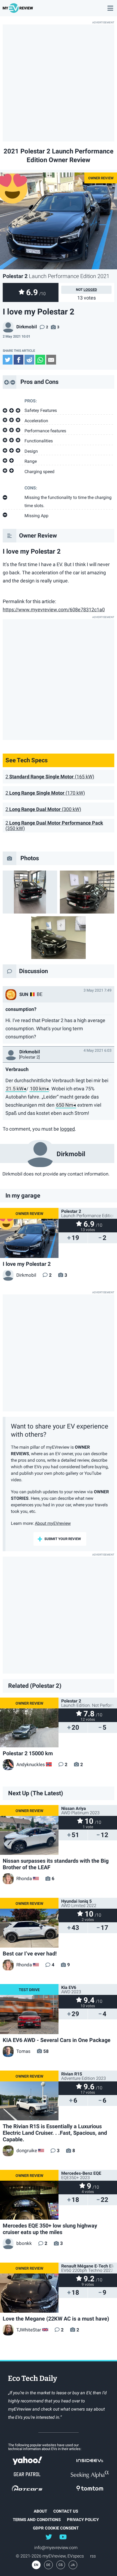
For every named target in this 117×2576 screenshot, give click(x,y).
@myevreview (63, 2537)
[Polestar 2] (29, 1057)
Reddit (29, 360)
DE (48, 2565)
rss (93, 2556)
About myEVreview (53, 1523)
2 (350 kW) (54, 826)
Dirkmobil (27, 327)
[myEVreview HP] (19, 10)
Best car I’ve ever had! (30, 1954)
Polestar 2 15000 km (28, 1753)
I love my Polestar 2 (27, 1264)
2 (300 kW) (43, 809)
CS (61, 2565)
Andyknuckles (31, 1764)
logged (90, 290)
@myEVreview (49, 2537)
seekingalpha (90, 2475)
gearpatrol (27, 2475)
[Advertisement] (59, 83)
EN (36, 2565)
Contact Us (66, 2511)
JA (73, 2565)
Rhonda (24, 1878)
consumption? (21, 1009)
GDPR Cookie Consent (56, 2528)
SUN (24, 994)
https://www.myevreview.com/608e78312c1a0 (54, 610)
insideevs (90, 2461)
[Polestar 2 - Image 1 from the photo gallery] (30, 892)
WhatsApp (40, 360)
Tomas (23, 2051)
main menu (110, 5)
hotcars (27, 2488)
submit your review (63, 1539)
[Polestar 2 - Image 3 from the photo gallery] (59, 938)
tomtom (90, 2488)
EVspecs (76, 2556)
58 (46, 2051)
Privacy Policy (83, 2520)
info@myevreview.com (56, 2548)
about (40, 2511)
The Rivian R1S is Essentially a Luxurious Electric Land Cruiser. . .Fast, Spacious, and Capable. (55, 2133)
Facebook (19, 360)
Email (51, 360)
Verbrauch (17, 1069)
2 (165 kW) (50, 777)
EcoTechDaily (33, 2379)
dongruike (27, 2151)
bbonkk (24, 2243)
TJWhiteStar (29, 2330)
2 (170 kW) (45, 793)
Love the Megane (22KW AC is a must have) (56, 2319)
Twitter (8, 360)
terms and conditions (37, 2520)
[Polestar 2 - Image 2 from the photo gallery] (87, 892)
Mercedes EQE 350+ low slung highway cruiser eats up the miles (50, 2229)
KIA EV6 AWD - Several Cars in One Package (57, 2040)
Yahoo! (27, 2461)
